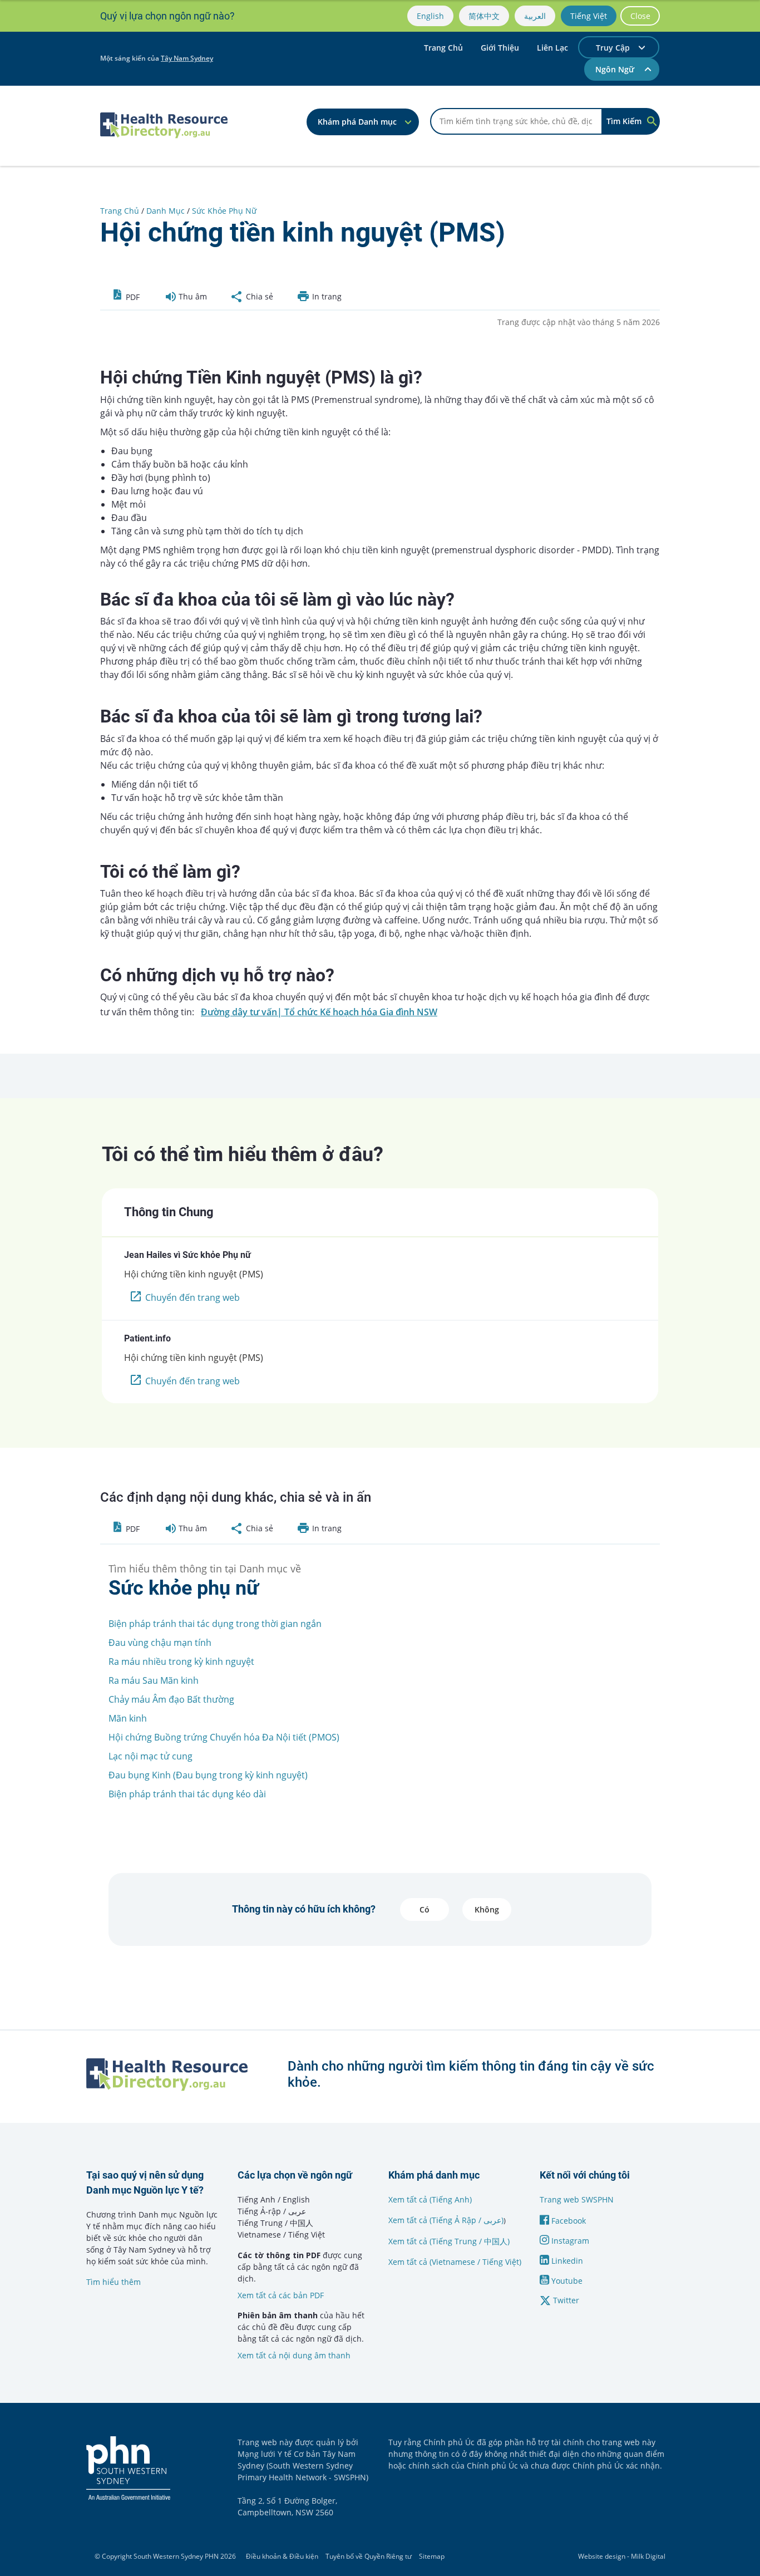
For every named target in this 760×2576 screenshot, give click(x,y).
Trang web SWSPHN (577, 2199)
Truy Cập (613, 48)
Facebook (567, 2221)
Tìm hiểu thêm (113, 2282)
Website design (602, 2556)
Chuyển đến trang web (193, 1297)
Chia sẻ (258, 296)
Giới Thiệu (500, 48)
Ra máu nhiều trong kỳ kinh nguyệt (181, 1661)
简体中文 (484, 16)
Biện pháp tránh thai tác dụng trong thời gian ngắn (215, 1624)
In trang (326, 296)
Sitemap (432, 2556)
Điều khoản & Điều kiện (282, 2556)
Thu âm (192, 296)
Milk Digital (648, 2556)
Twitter (565, 2300)
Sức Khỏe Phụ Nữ (224, 211)
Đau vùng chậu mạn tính (160, 1643)
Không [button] (487, 1909)
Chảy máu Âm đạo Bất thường (171, 1699)
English (430, 16)
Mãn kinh (128, 1718)
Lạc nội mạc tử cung (150, 1756)
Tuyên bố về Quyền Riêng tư (369, 2556)
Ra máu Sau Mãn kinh (154, 1680)
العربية (535, 16)
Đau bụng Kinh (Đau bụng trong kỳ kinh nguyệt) (208, 1775)
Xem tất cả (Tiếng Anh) (430, 2199)
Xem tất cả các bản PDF (281, 2295)
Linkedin (566, 2261)
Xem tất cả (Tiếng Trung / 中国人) (449, 2241)
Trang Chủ (443, 48)
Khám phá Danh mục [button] (357, 122)
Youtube (566, 2281)
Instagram (569, 2241)
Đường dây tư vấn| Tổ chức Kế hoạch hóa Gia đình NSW (319, 1012)
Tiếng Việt (589, 16)
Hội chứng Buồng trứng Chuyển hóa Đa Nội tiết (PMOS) (224, 1737)
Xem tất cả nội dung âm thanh (294, 2355)
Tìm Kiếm (624, 121)
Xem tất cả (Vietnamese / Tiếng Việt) (455, 2262)
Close (640, 16)
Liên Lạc (552, 48)
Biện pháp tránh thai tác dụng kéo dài (187, 1794)
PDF (132, 297)
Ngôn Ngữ (616, 69)
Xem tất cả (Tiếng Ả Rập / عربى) (446, 2220)
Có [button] (425, 1909)
